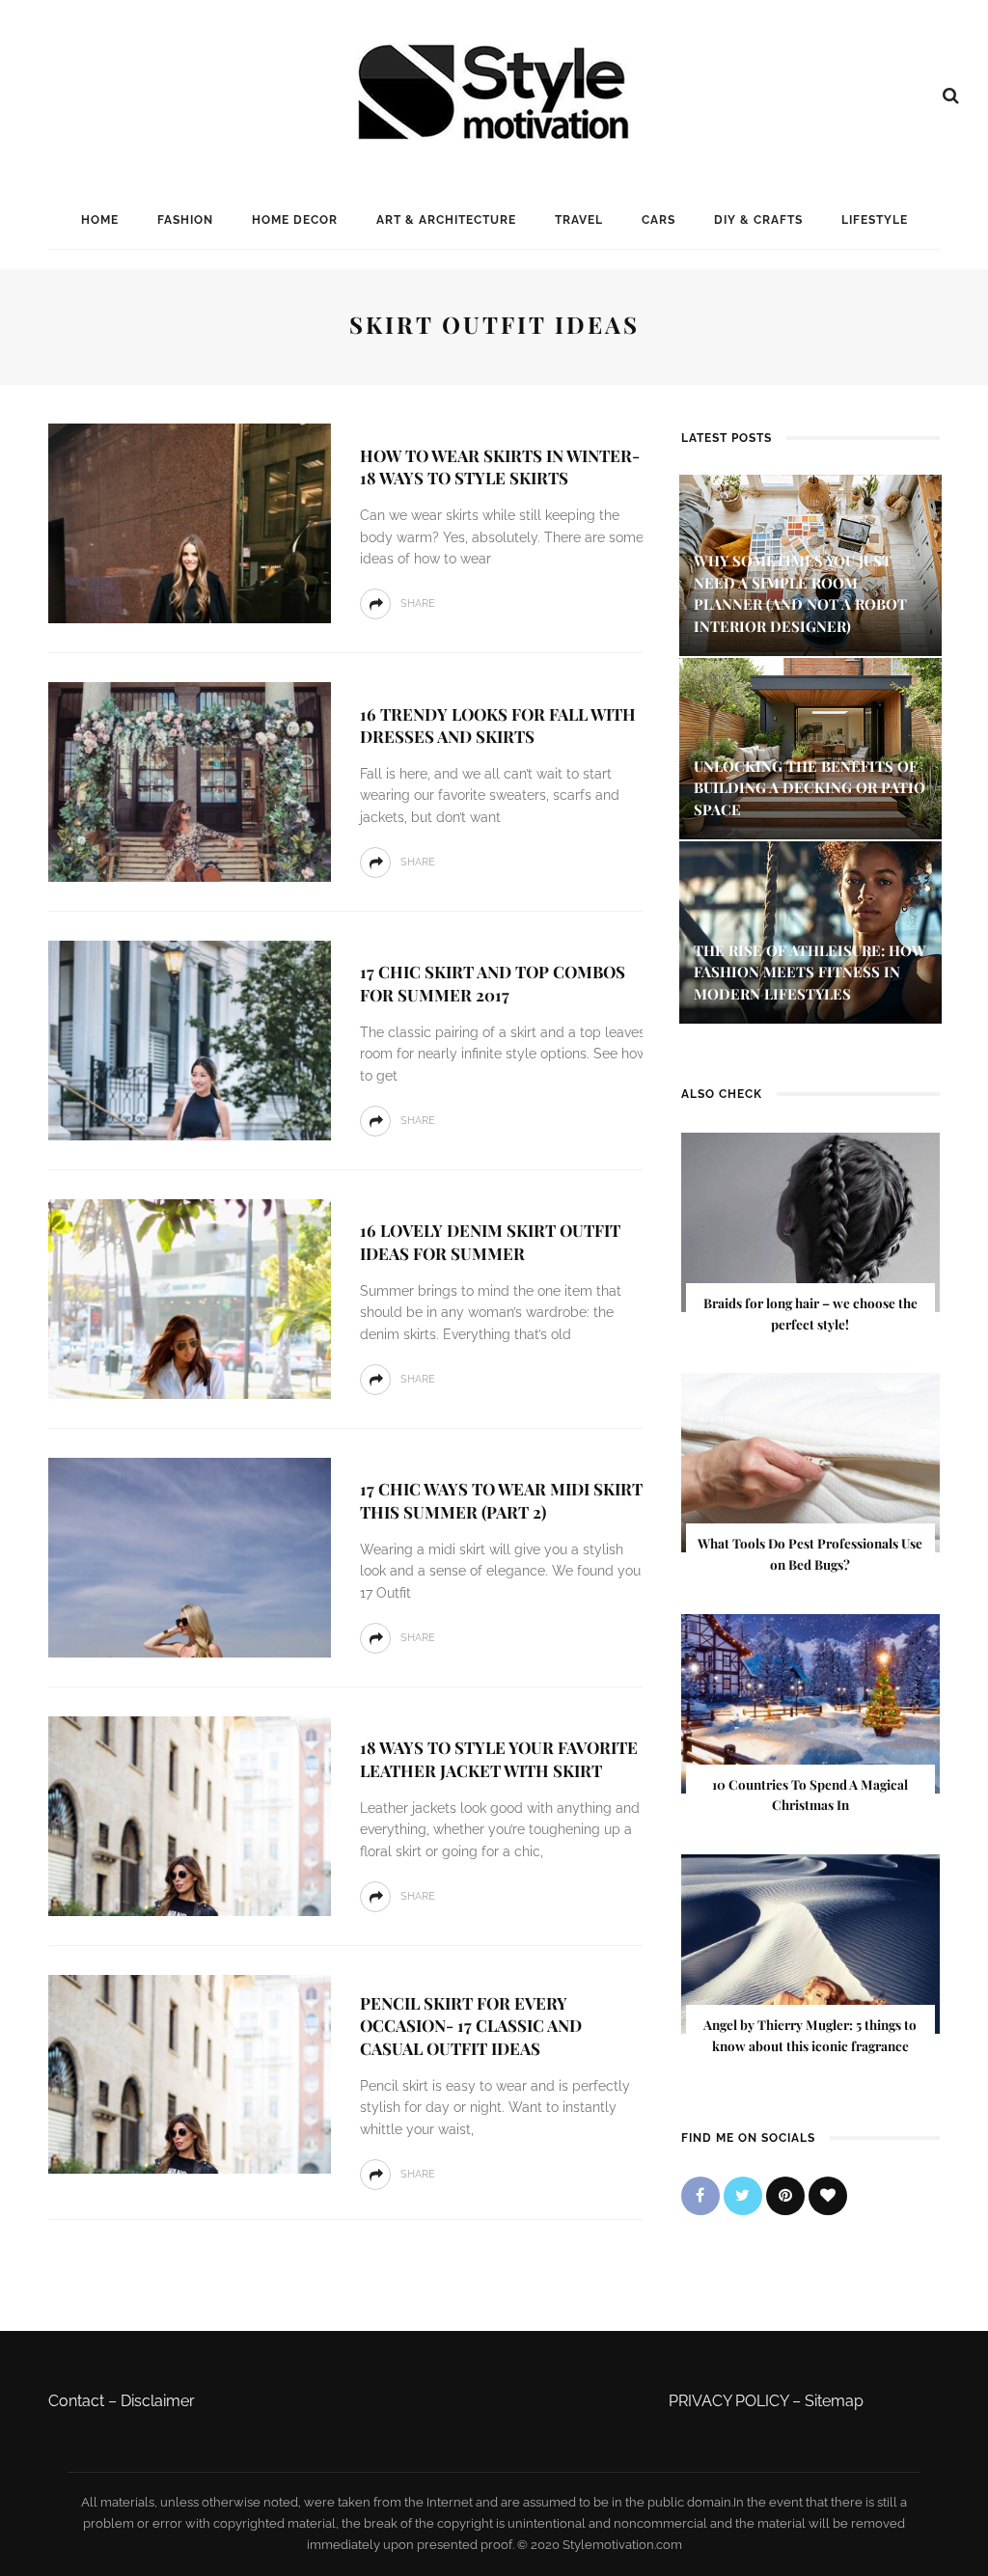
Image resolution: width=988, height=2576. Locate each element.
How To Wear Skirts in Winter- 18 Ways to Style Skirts (500, 467)
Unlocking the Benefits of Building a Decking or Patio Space (810, 788)
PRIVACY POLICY (728, 2401)
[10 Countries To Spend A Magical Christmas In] (810, 1702)
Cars (659, 220)
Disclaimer (158, 2401)
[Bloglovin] (828, 2196)
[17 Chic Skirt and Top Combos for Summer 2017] (187, 1039)
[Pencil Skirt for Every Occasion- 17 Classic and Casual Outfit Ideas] (187, 2073)
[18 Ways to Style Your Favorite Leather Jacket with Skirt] (187, 1814)
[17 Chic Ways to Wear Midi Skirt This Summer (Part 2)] (187, 1556)
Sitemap (834, 2401)
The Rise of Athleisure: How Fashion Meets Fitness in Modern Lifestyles (810, 972)
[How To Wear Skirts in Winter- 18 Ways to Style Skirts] (187, 522)
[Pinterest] (785, 2196)
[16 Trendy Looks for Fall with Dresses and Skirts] (187, 781)
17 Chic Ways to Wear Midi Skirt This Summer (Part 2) (501, 1500)
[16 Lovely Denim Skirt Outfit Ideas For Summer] (187, 1297)
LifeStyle (875, 220)
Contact (76, 2401)
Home (100, 220)
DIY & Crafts (758, 220)
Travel (579, 220)
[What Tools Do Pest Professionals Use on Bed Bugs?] (810, 1462)
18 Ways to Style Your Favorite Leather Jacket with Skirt (499, 1759)
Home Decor (295, 220)
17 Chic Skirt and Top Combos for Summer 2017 (493, 983)
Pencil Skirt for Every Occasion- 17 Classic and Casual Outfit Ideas (471, 2026)
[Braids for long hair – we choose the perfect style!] (810, 1221)
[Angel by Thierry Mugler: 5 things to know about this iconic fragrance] (810, 1943)
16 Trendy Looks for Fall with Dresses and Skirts (498, 726)
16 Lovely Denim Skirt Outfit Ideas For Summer (490, 1242)
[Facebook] (700, 2196)
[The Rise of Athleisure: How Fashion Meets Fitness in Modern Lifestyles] (810, 932)
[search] (951, 96)
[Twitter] (743, 2196)
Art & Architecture (446, 220)
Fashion (185, 220)
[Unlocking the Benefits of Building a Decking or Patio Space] (810, 747)
